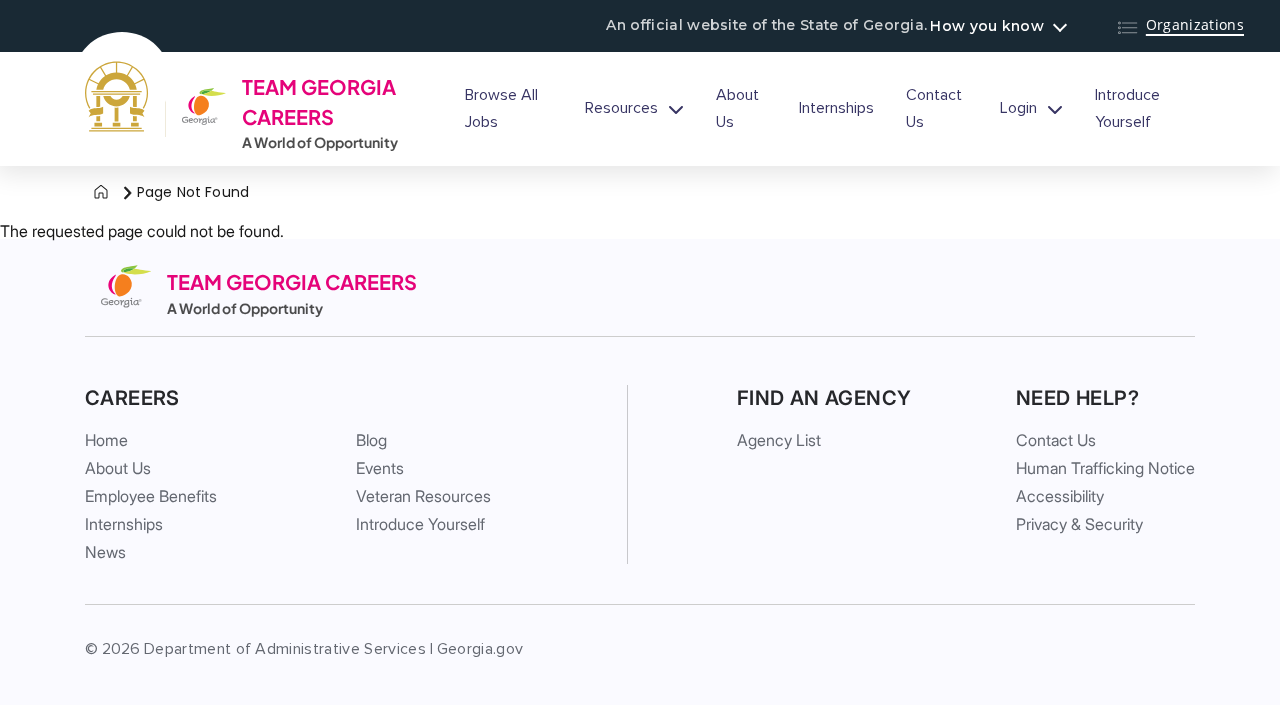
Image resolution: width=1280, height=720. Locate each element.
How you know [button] (986, 26)
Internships (836, 108)
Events (380, 468)
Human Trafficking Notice (1105, 468)
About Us (737, 108)
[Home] (101, 193)
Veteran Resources (423, 496)
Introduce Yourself (1127, 108)
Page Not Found (193, 192)
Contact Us (934, 108)
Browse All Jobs (501, 108)
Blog (371, 440)
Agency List (779, 440)
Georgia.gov (480, 649)
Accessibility (1060, 496)
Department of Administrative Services (285, 649)
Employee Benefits (151, 496)
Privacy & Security (1079, 524)
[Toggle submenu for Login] (1055, 109)
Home (106, 440)
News (105, 552)
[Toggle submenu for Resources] (676, 109)
